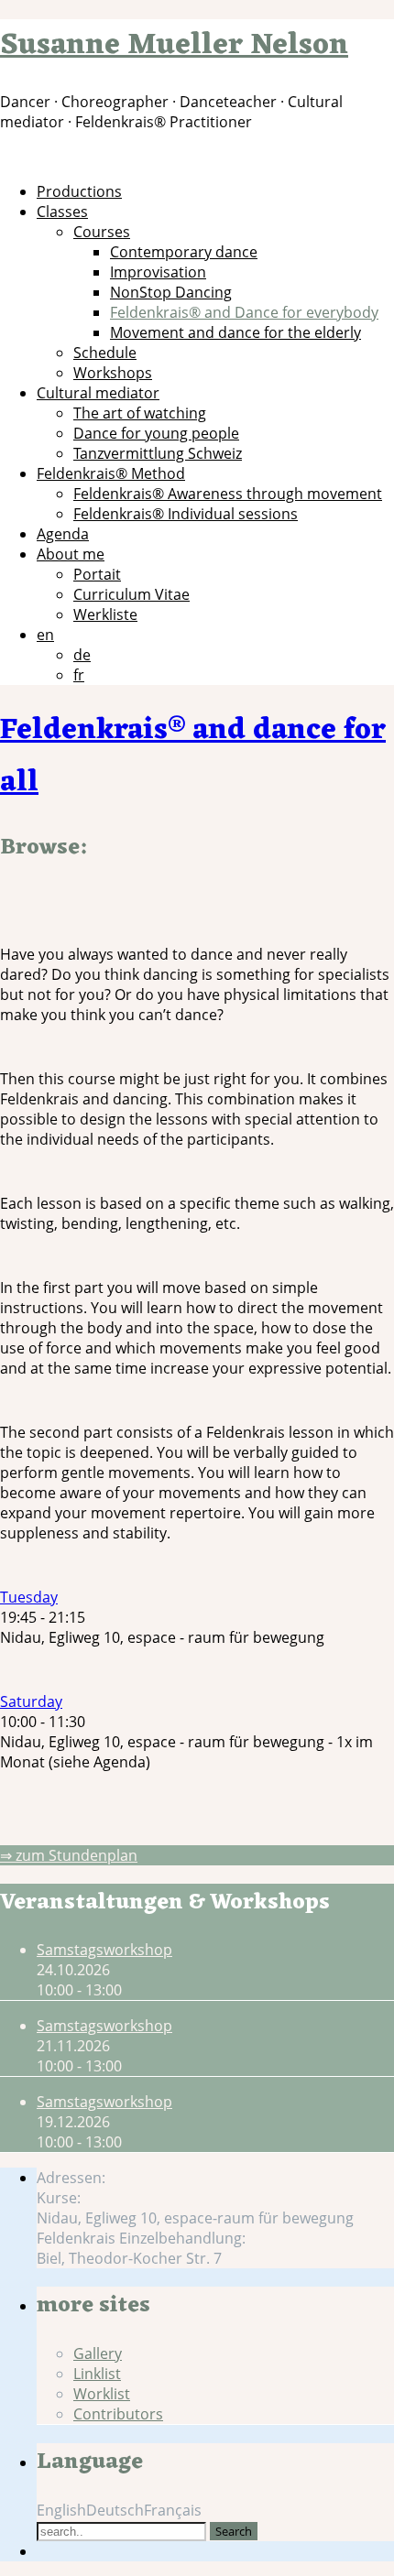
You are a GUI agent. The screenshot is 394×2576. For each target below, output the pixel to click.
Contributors (118, 2414)
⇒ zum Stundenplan (69, 1855)
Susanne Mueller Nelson (174, 45)
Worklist (102, 2394)
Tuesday (29, 1597)
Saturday (31, 1701)
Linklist (97, 2374)
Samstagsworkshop (104, 1950)
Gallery (98, 2353)
